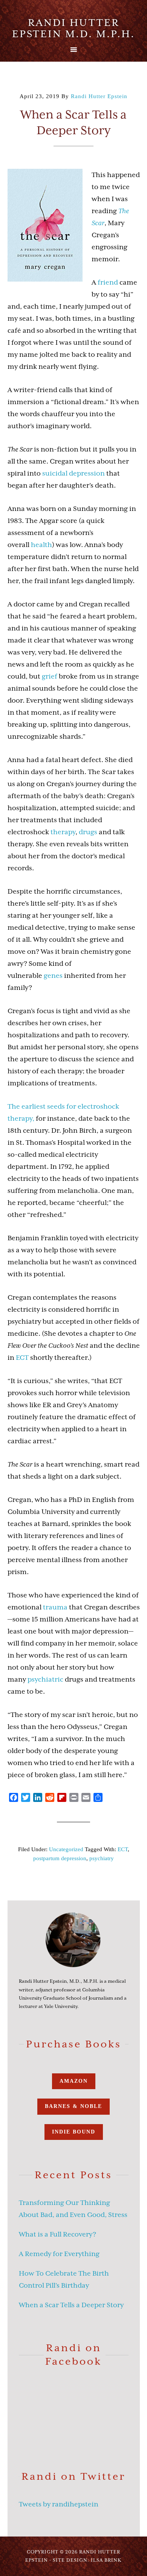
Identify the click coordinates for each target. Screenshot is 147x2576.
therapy (63, 832)
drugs (88, 832)
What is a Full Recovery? (57, 2234)
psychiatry (102, 1858)
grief (50, 676)
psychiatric (45, 1679)
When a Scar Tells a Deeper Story (71, 2305)
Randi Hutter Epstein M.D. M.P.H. (73, 28)
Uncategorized (66, 1849)
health (41, 545)
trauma (55, 1607)
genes (53, 976)
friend (108, 282)
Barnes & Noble (73, 2106)
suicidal (55, 473)
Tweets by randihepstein (59, 2504)
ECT (22, 1358)
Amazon (74, 2081)
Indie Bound (74, 2132)
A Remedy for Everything (59, 2254)
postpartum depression (60, 1858)
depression (88, 473)
